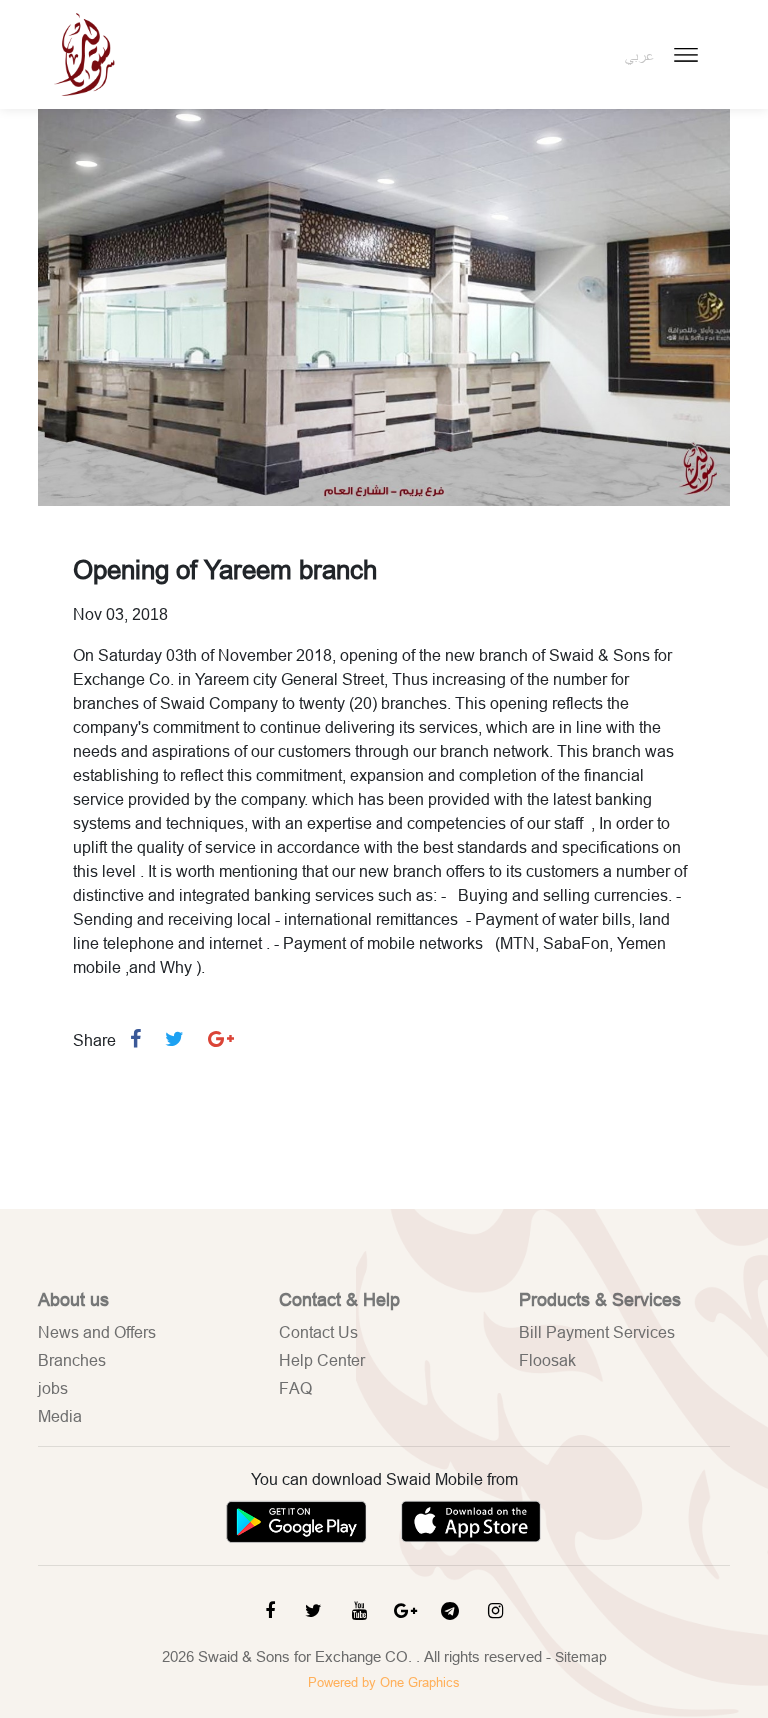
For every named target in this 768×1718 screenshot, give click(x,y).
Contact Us (318, 1332)
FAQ (295, 1388)
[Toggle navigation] (686, 55)
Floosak (547, 1360)
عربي (639, 56)
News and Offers (97, 1332)
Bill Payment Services (597, 1332)
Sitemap (581, 1657)
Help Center (322, 1360)
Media (60, 1416)
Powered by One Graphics (384, 1682)
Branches (72, 1360)
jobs (53, 1388)
